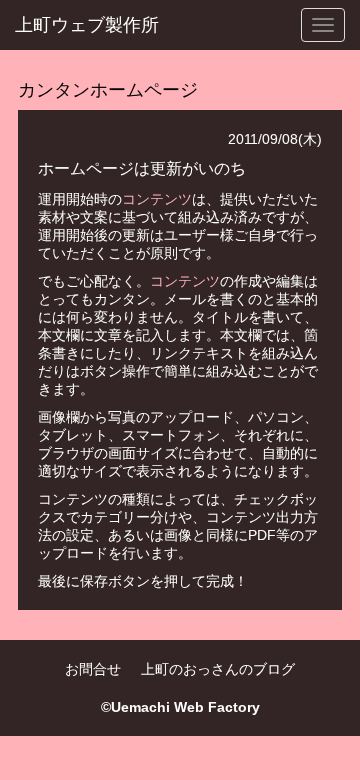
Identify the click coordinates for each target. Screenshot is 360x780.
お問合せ (93, 669)
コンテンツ (157, 199)
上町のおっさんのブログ (218, 669)
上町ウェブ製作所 (87, 25)
